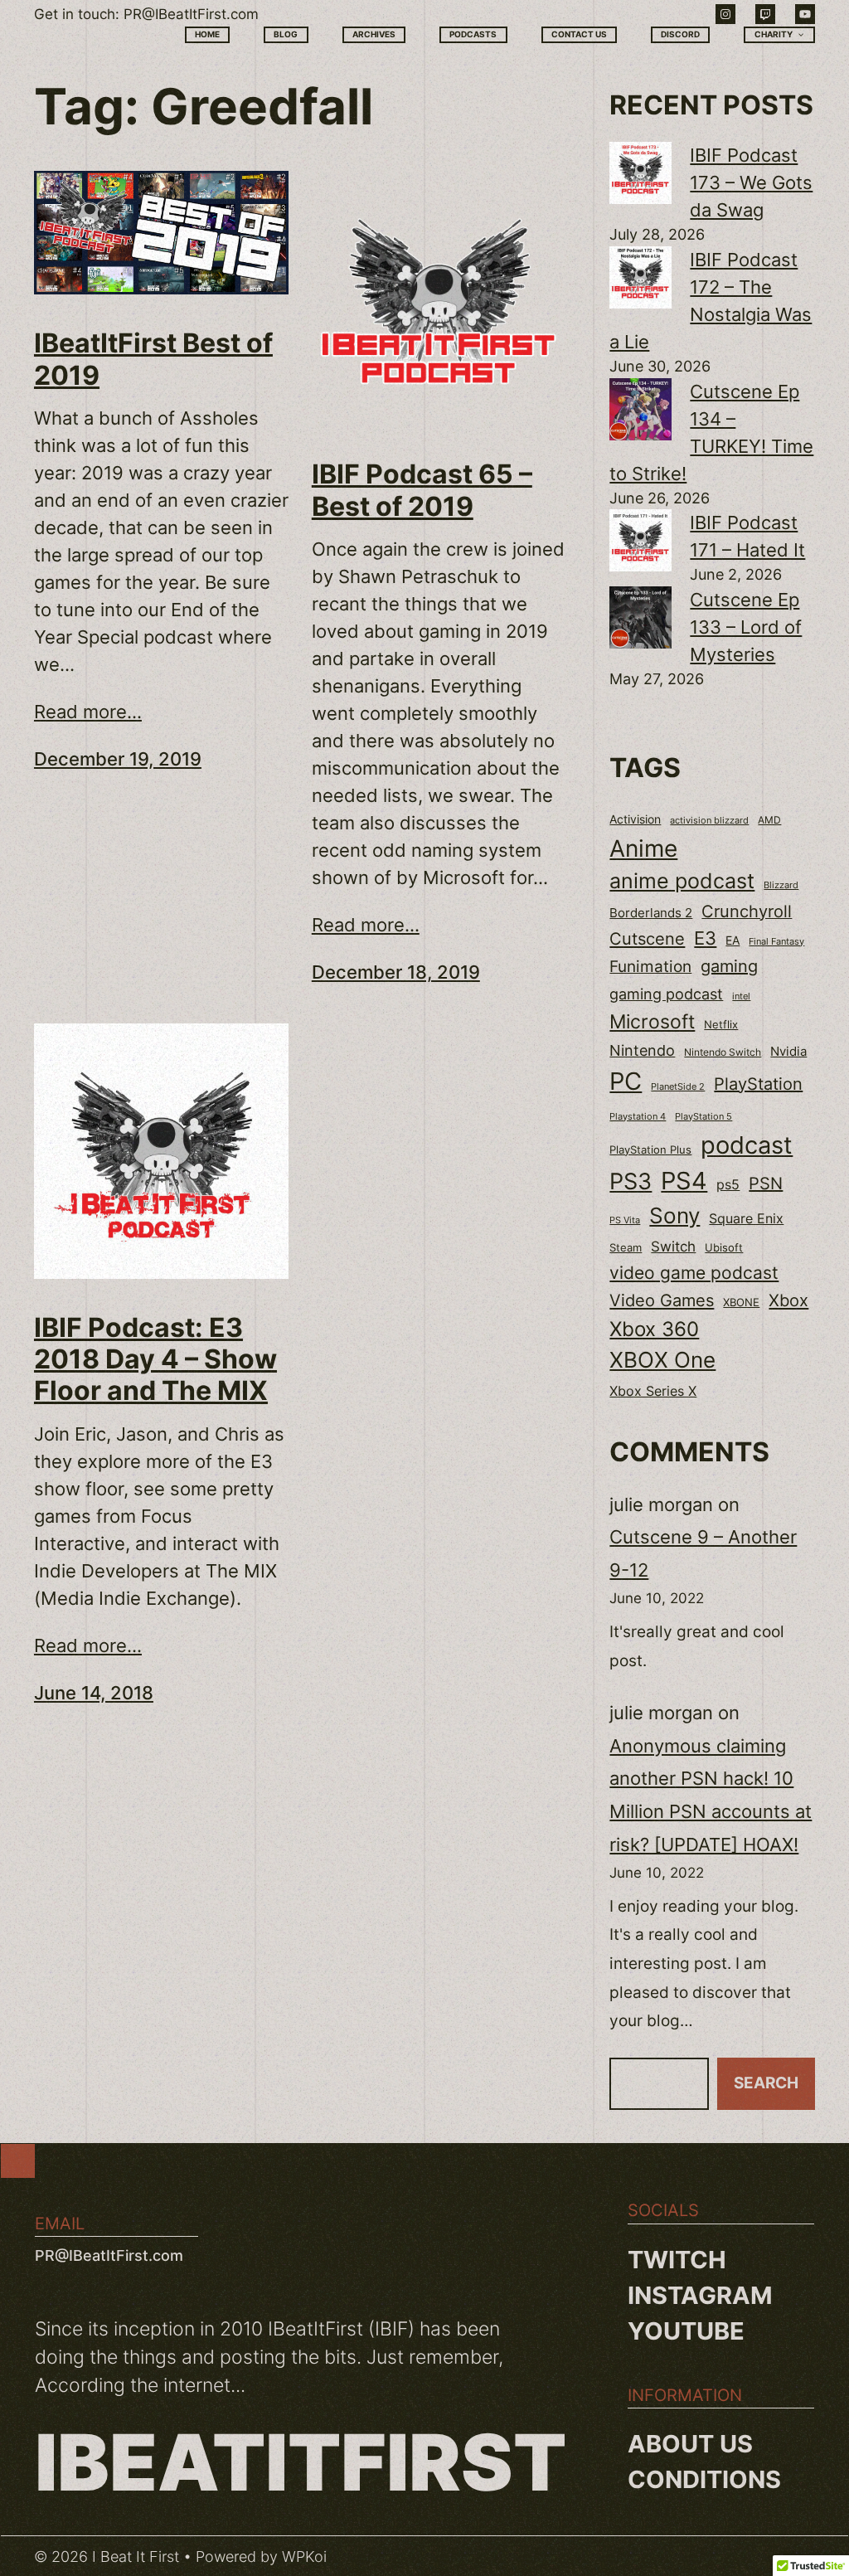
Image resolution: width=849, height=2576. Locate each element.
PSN (766, 1184)
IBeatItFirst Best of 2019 (153, 359)
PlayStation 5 (703, 1116)
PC (626, 1081)
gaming (729, 966)
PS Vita (625, 1220)
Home (207, 34)
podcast (747, 1145)
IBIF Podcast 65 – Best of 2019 (422, 490)
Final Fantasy (776, 941)
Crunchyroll (747, 911)
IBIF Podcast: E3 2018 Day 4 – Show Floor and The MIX (155, 1360)
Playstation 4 (638, 1116)
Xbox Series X (653, 1391)
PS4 (684, 1181)
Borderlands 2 (651, 913)
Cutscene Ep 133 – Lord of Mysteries (746, 627)
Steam (626, 1248)
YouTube (686, 2331)
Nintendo (642, 1050)
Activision (635, 819)
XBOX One (662, 1360)
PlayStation (758, 1084)
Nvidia (788, 1052)
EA (733, 940)
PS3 (631, 1181)
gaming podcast (666, 994)
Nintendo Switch (723, 1052)
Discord (680, 34)
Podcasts (473, 34)
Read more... (88, 712)
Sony (674, 1215)
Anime (643, 848)
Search (766, 2083)
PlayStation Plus (650, 1150)
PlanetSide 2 (678, 1086)
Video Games (662, 1300)
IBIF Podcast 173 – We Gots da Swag (751, 182)
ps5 (728, 1184)
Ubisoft (724, 1247)
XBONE (741, 1303)
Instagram (700, 2295)
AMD (769, 820)
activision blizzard (709, 820)
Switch (673, 1247)
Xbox (788, 1300)
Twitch (677, 2260)
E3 (705, 938)
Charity (774, 34)
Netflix (721, 1025)
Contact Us (579, 34)
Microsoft (652, 1021)
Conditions (704, 2479)
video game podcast (694, 1273)
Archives (374, 34)
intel (741, 996)
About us (690, 2444)
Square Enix (746, 1219)
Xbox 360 (654, 1329)
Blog (286, 34)
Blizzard (781, 885)
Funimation (650, 967)
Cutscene (647, 938)
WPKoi (304, 2557)
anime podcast (682, 881)
